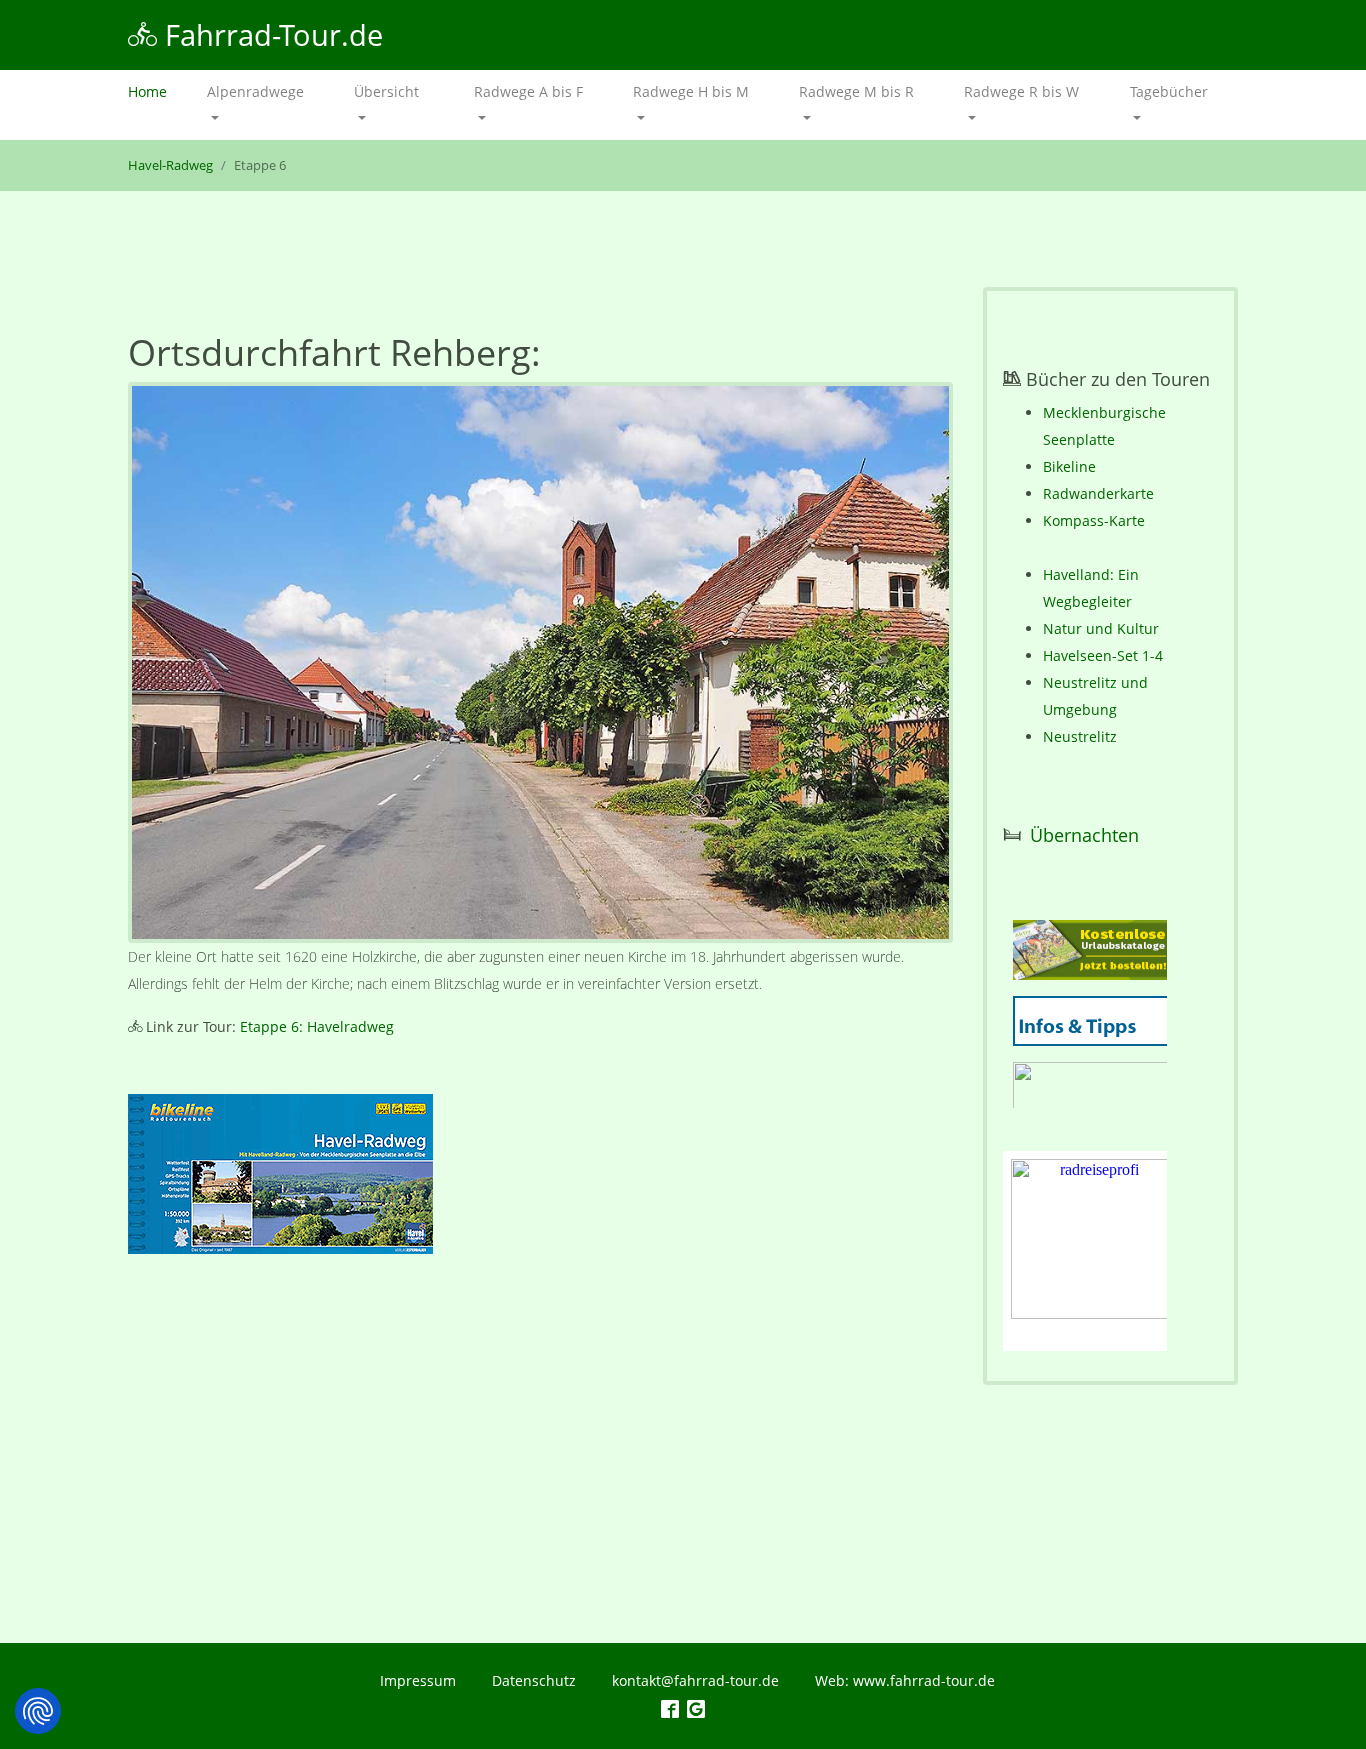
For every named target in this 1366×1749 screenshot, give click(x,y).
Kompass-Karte (1094, 520)
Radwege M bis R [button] (856, 91)
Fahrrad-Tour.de (270, 34)
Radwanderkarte (1098, 493)
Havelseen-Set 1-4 (1103, 655)
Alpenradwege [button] (255, 91)
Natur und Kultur (1101, 628)
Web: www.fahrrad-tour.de (905, 1680)
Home (157, 91)
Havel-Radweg (170, 165)
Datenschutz (534, 1680)
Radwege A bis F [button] (528, 91)
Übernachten (1084, 835)
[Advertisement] (540, 1453)
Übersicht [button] (386, 91)
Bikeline (1069, 466)
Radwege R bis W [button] (1021, 91)
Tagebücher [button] (1169, 91)
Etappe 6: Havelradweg (317, 1026)
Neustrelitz (1080, 736)
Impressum (418, 1680)
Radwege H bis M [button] (691, 91)
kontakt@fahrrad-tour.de (695, 1680)
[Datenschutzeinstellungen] (38, 1711)
